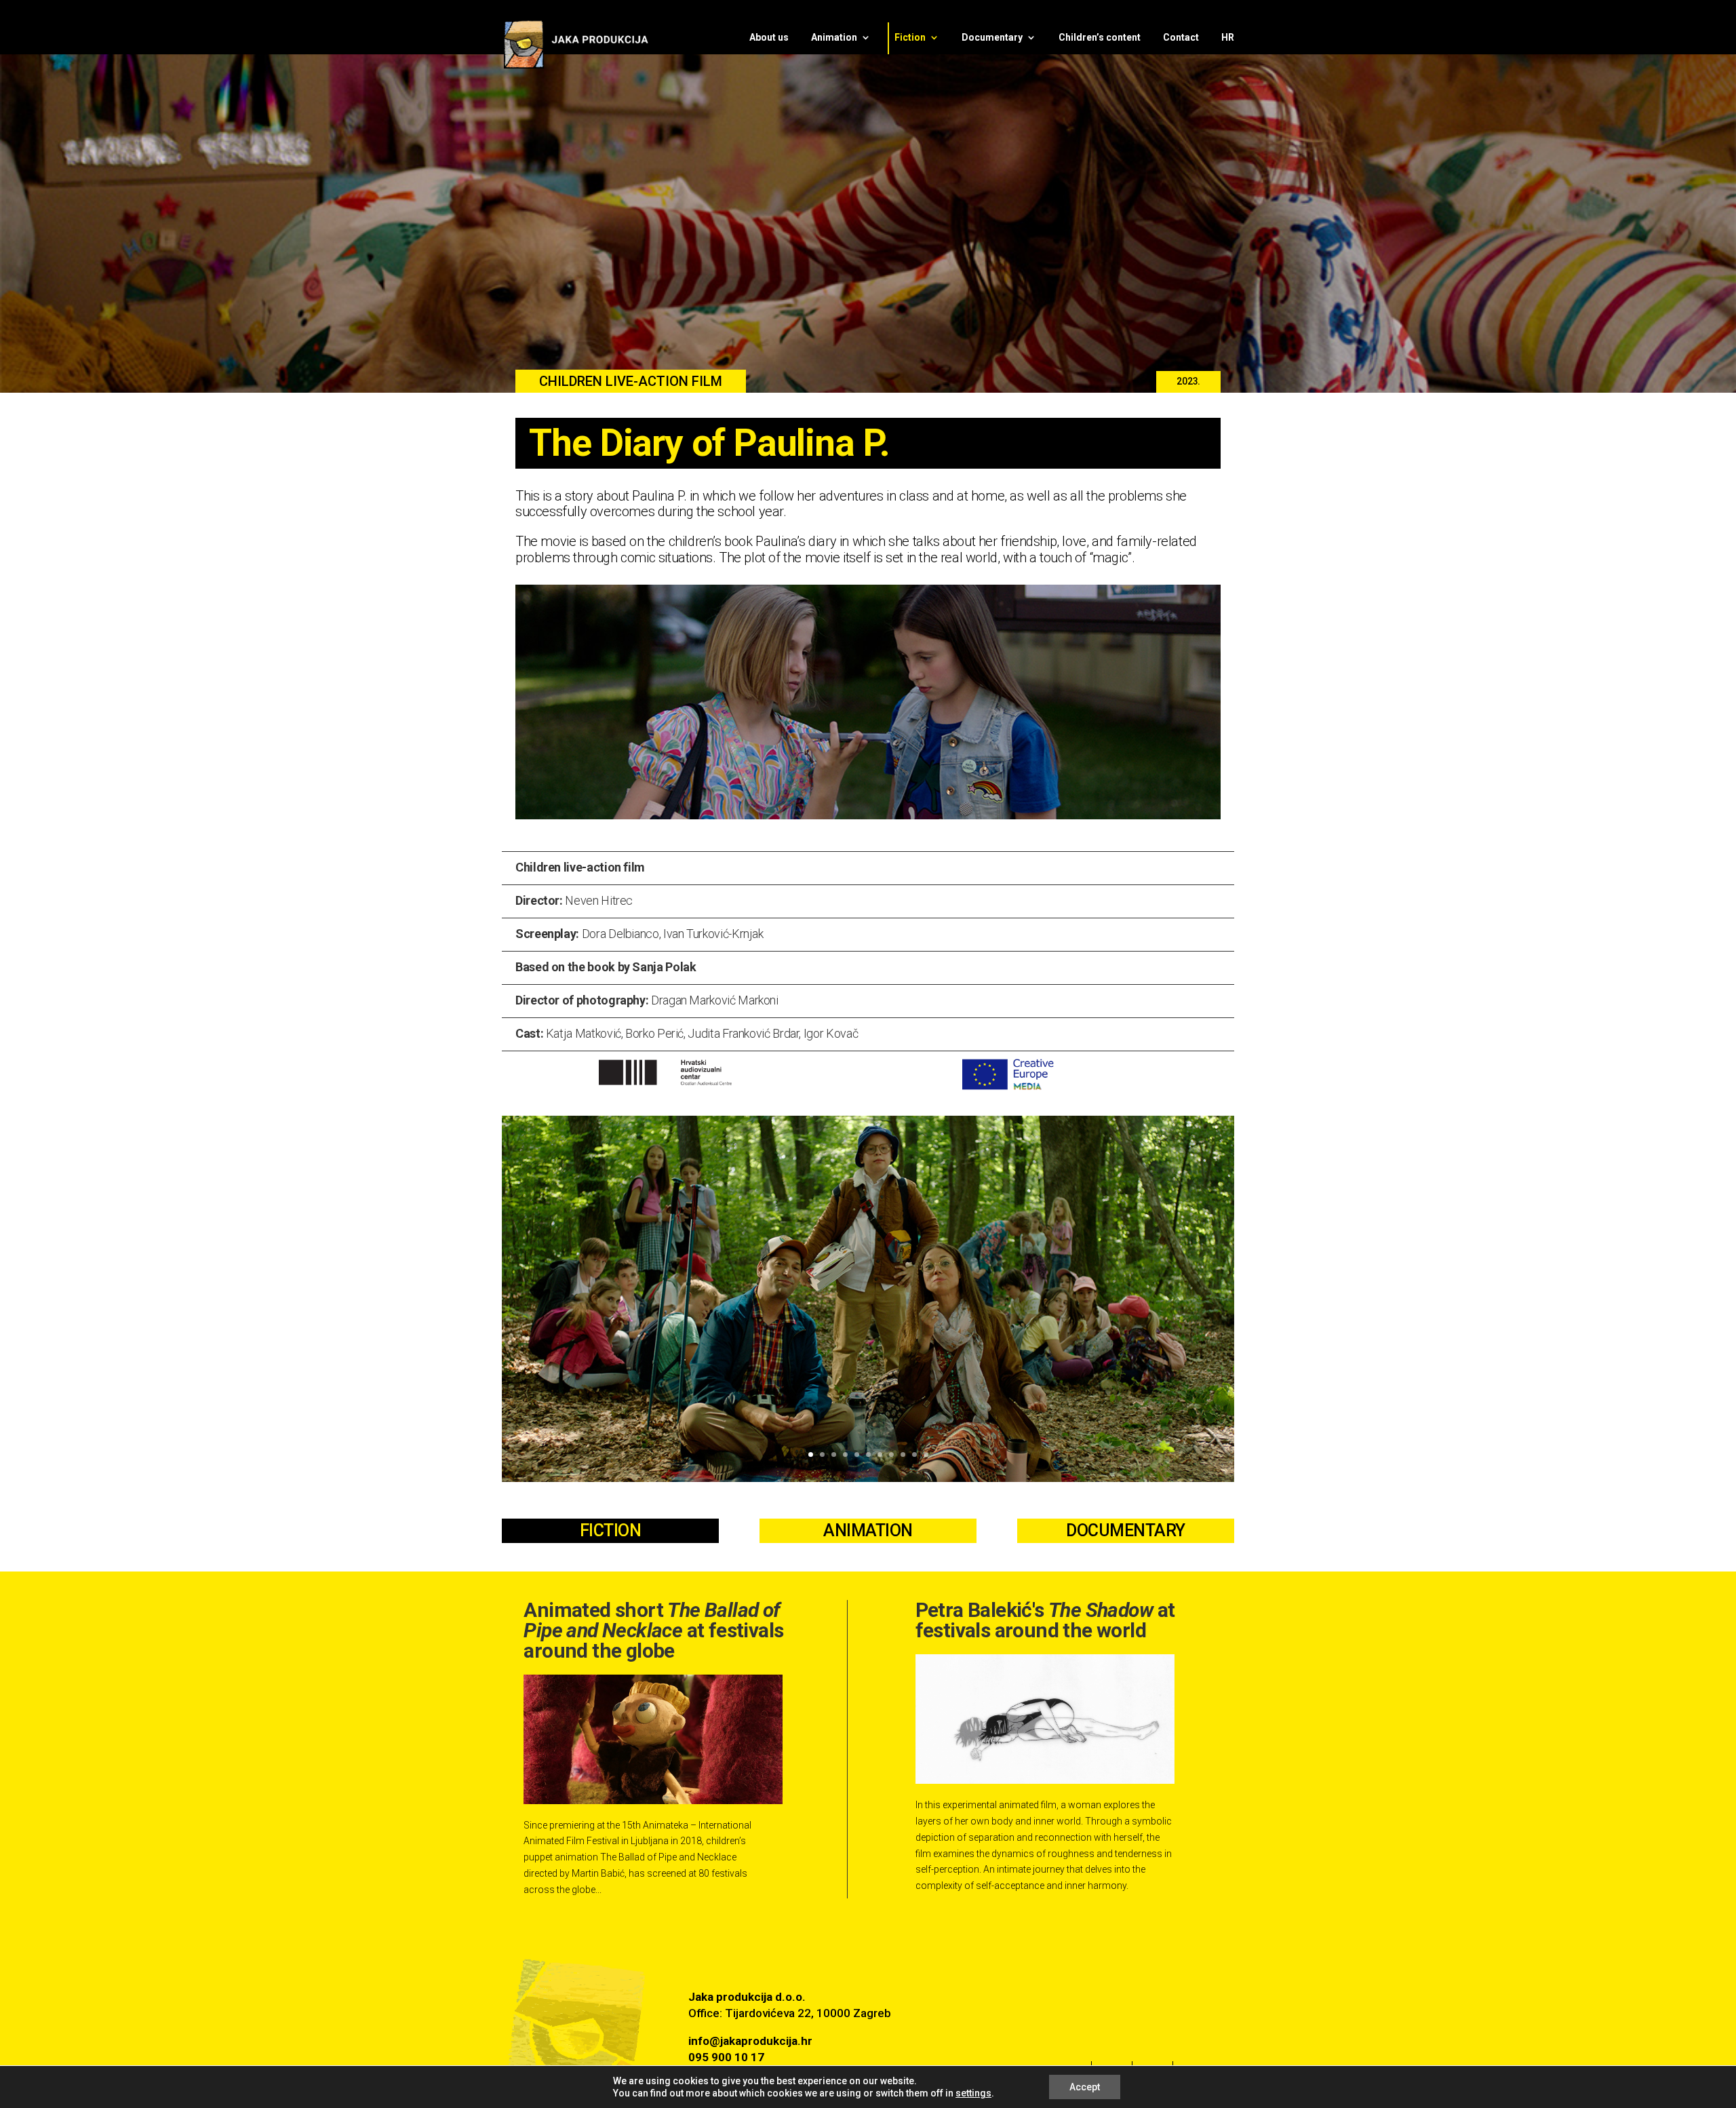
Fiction (910, 38)
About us (769, 38)
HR (1228, 38)
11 (926, 1455)
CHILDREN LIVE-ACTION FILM (631, 381)
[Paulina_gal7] (868, 1479)
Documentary (992, 38)
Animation (834, 38)
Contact (1181, 38)
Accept (1085, 2087)
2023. (1188, 381)
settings (973, 2093)
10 (914, 1455)
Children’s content (1100, 38)
